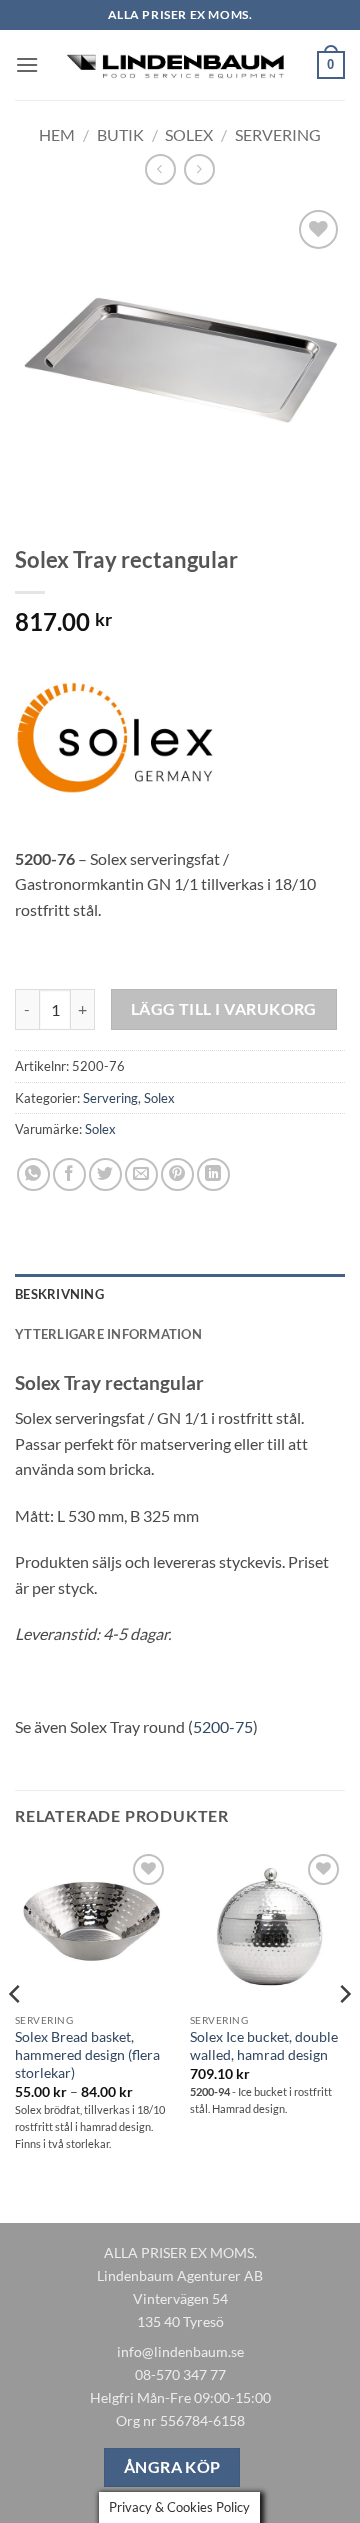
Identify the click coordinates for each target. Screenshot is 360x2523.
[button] (27, 64)
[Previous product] (199, 169)
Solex (189, 134)
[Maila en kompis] (141, 1174)
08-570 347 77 (180, 2374)
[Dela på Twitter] (105, 1174)
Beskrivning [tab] (59, 1294)
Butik (120, 134)
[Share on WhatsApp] (33, 1174)
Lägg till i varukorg (224, 1009)
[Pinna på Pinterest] (177, 1174)
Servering (278, 134)
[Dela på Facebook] (69, 1174)
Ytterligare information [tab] (108, 1334)
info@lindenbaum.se (180, 2351)
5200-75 (223, 1726)
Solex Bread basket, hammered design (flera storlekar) (87, 2054)
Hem (57, 134)
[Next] (344, 2034)
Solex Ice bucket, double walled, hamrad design (264, 2046)
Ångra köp (172, 2467)
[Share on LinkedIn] (213, 1174)
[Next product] (160, 169)
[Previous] (16, 2034)
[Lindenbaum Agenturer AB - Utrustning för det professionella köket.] (178, 64)
